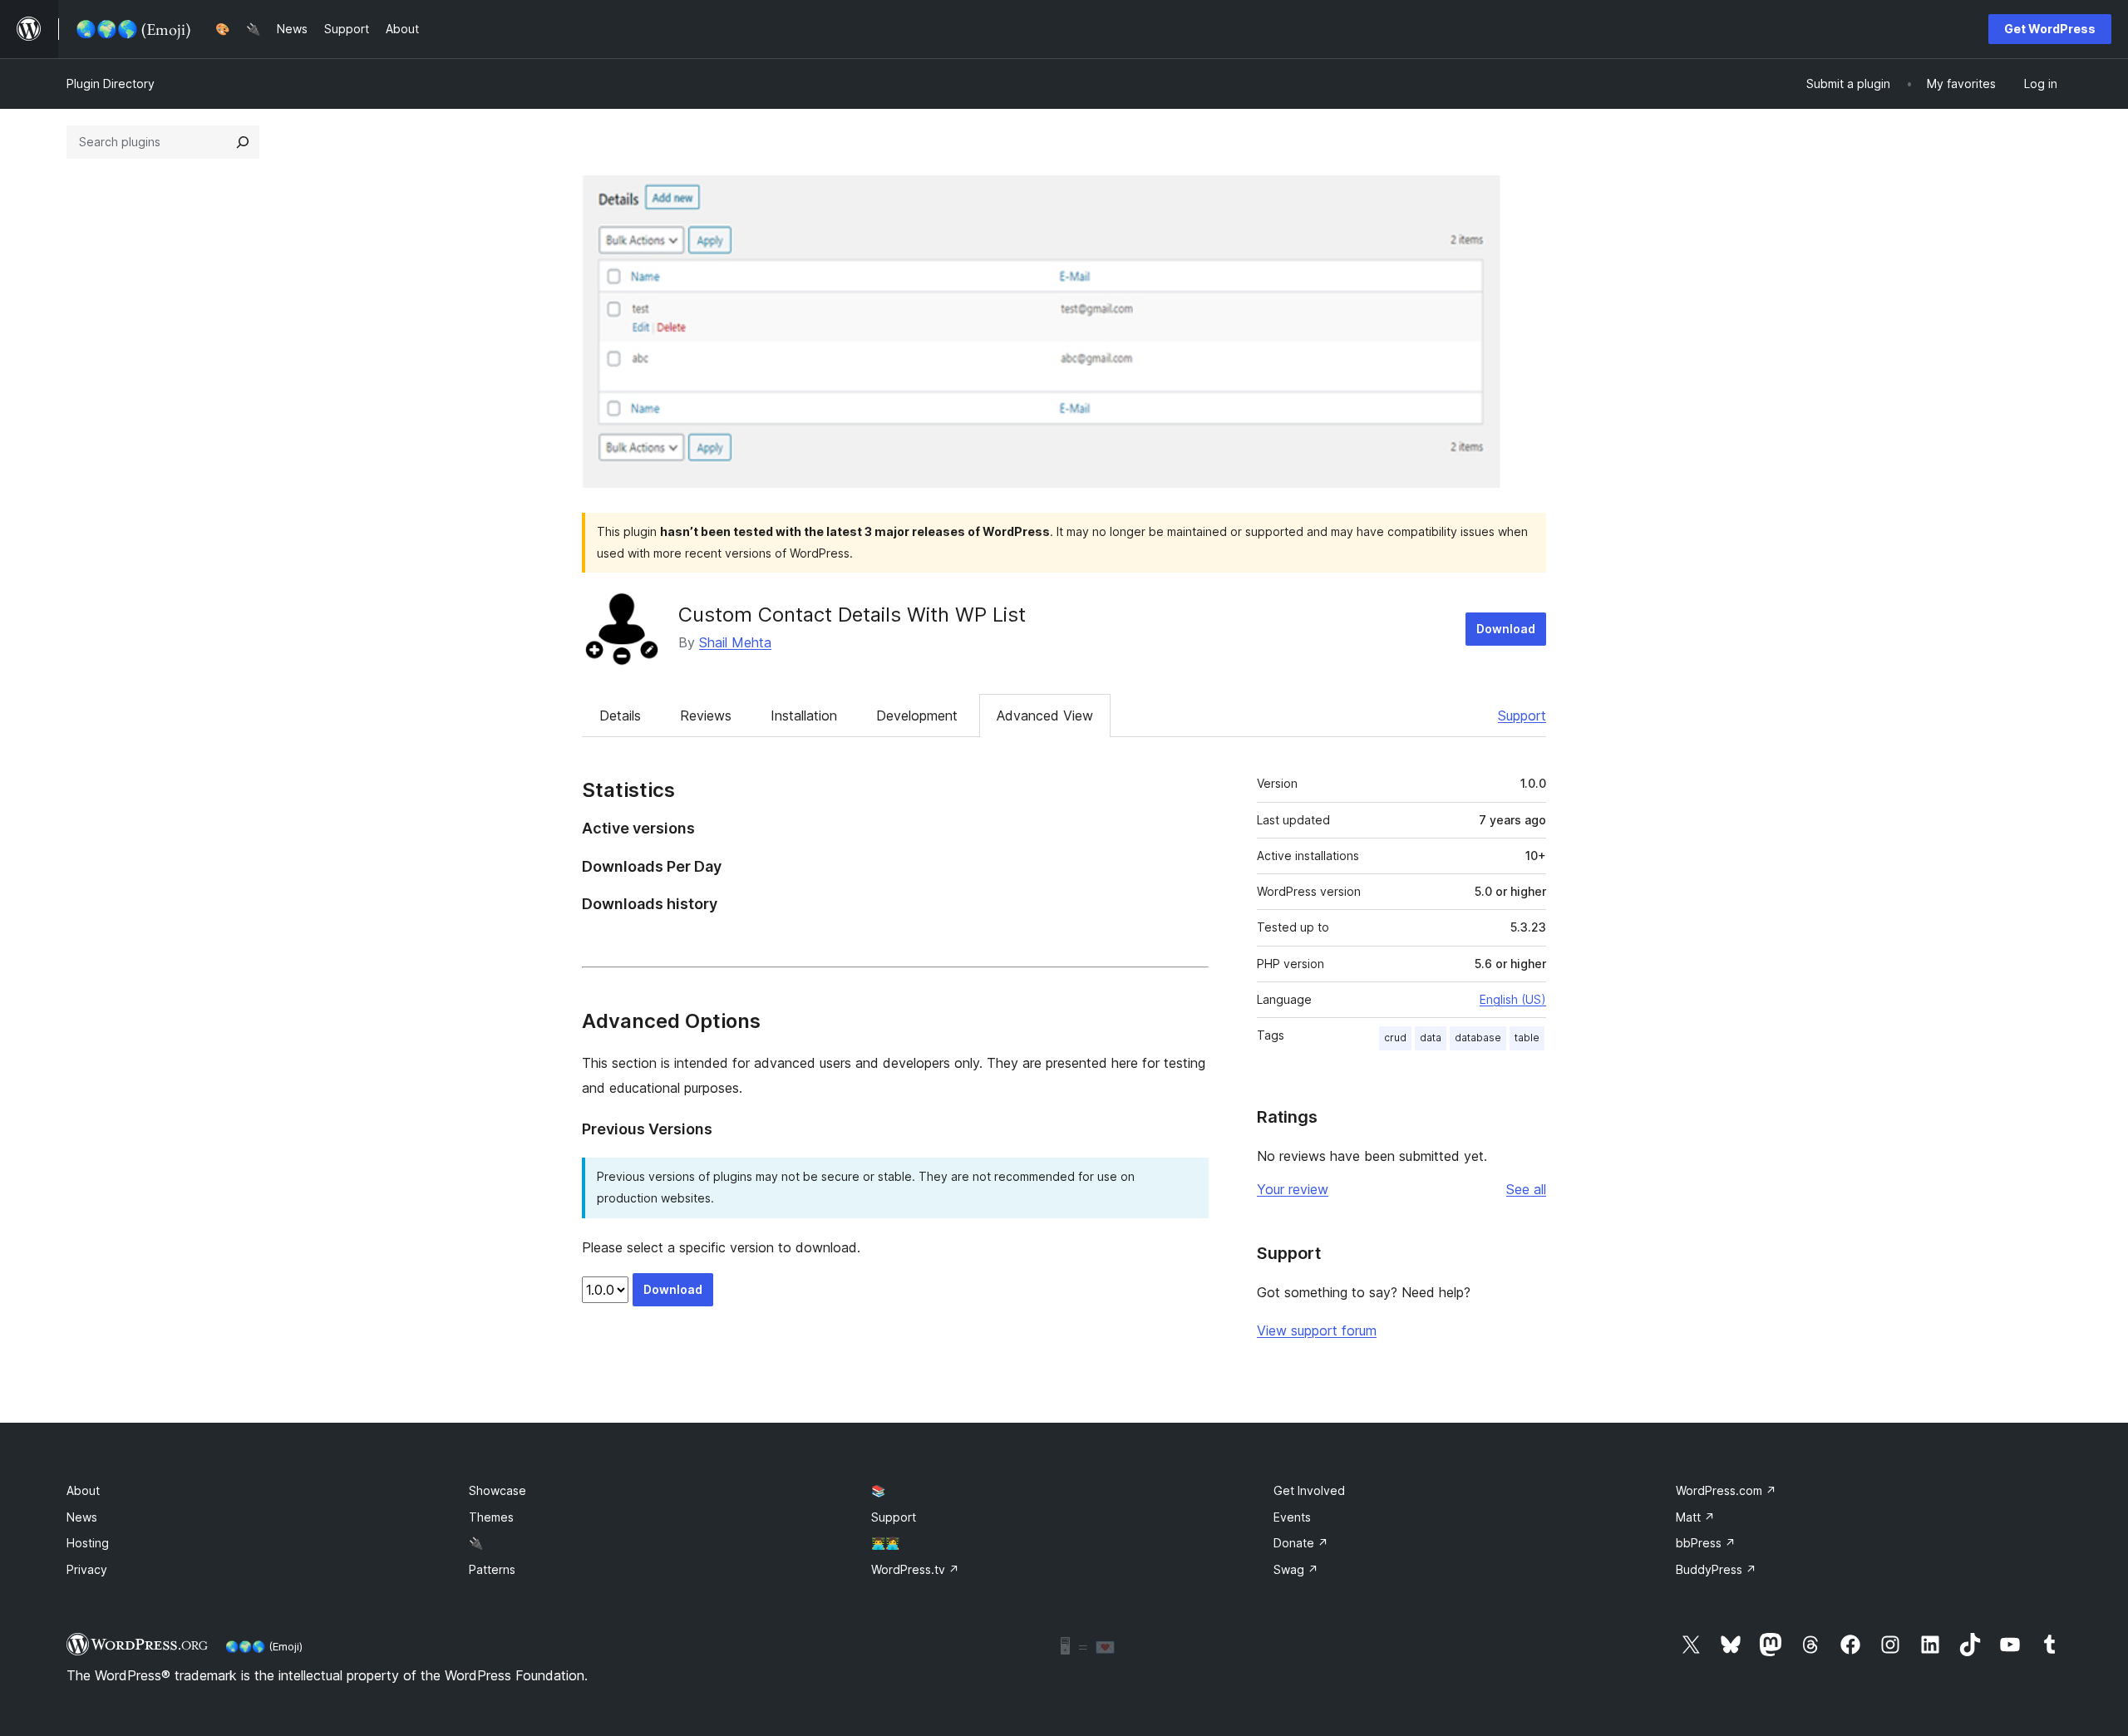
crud (1395, 1038)
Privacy (87, 1569)
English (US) (1513, 999)
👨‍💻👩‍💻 (885, 1543)
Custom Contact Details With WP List (852, 615)
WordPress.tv (915, 1569)
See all (1526, 1189)
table (1527, 1038)
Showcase (498, 1490)
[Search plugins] (243, 142)
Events (1292, 1517)
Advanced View (1045, 716)
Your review (1293, 1189)
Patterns (492, 1569)
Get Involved (1309, 1490)
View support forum (1317, 1330)
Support (1522, 716)
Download (1506, 629)
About (83, 1490)
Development (917, 716)
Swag (1296, 1569)
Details (620, 716)
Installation (804, 716)
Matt (1695, 1517)
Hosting (88, 1543)
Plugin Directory (111, 84)
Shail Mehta (735, 642)
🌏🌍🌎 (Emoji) (264, 1646)
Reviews (706, 716)
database (1478, 1038)
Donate (1301, 1543)
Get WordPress (2050, 29)
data (1431, 1038)
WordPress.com (1726, 1490)
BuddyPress (1716, 1569)
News (82, 1517)
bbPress (1706, 1543)
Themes (491, 1517)
